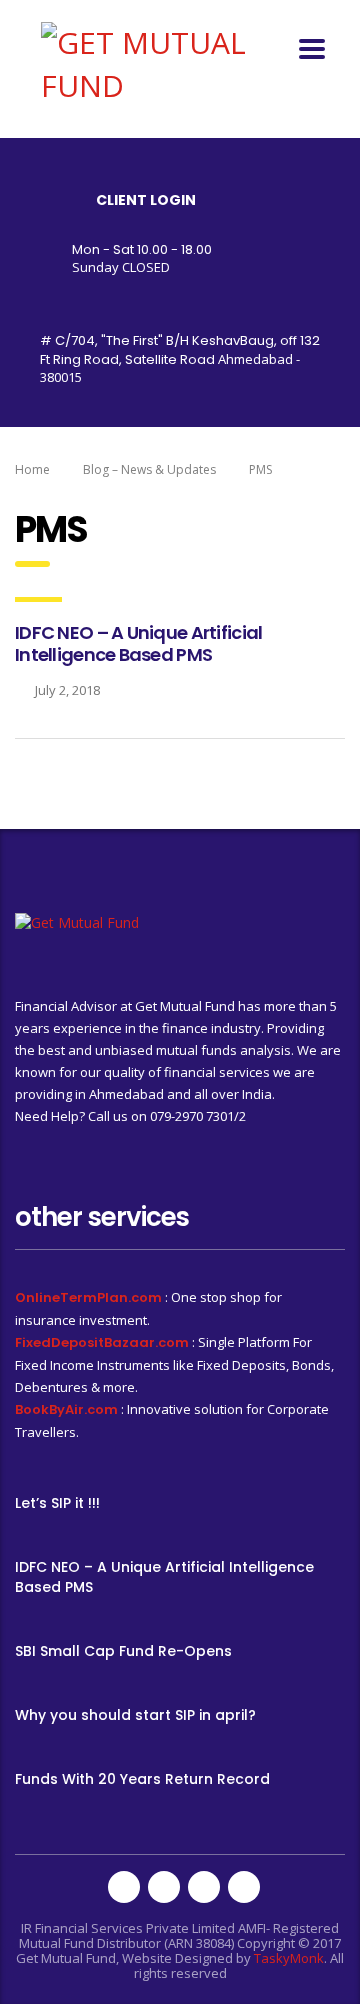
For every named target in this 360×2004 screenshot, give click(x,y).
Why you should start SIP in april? (135, 1715)
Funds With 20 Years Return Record (142, 1779)
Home (32, 469)
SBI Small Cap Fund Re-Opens (123, 1651)
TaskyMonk (289, 1958)
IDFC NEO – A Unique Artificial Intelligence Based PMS (138, 643)
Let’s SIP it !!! (57, 1503)
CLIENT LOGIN (146, 200)
